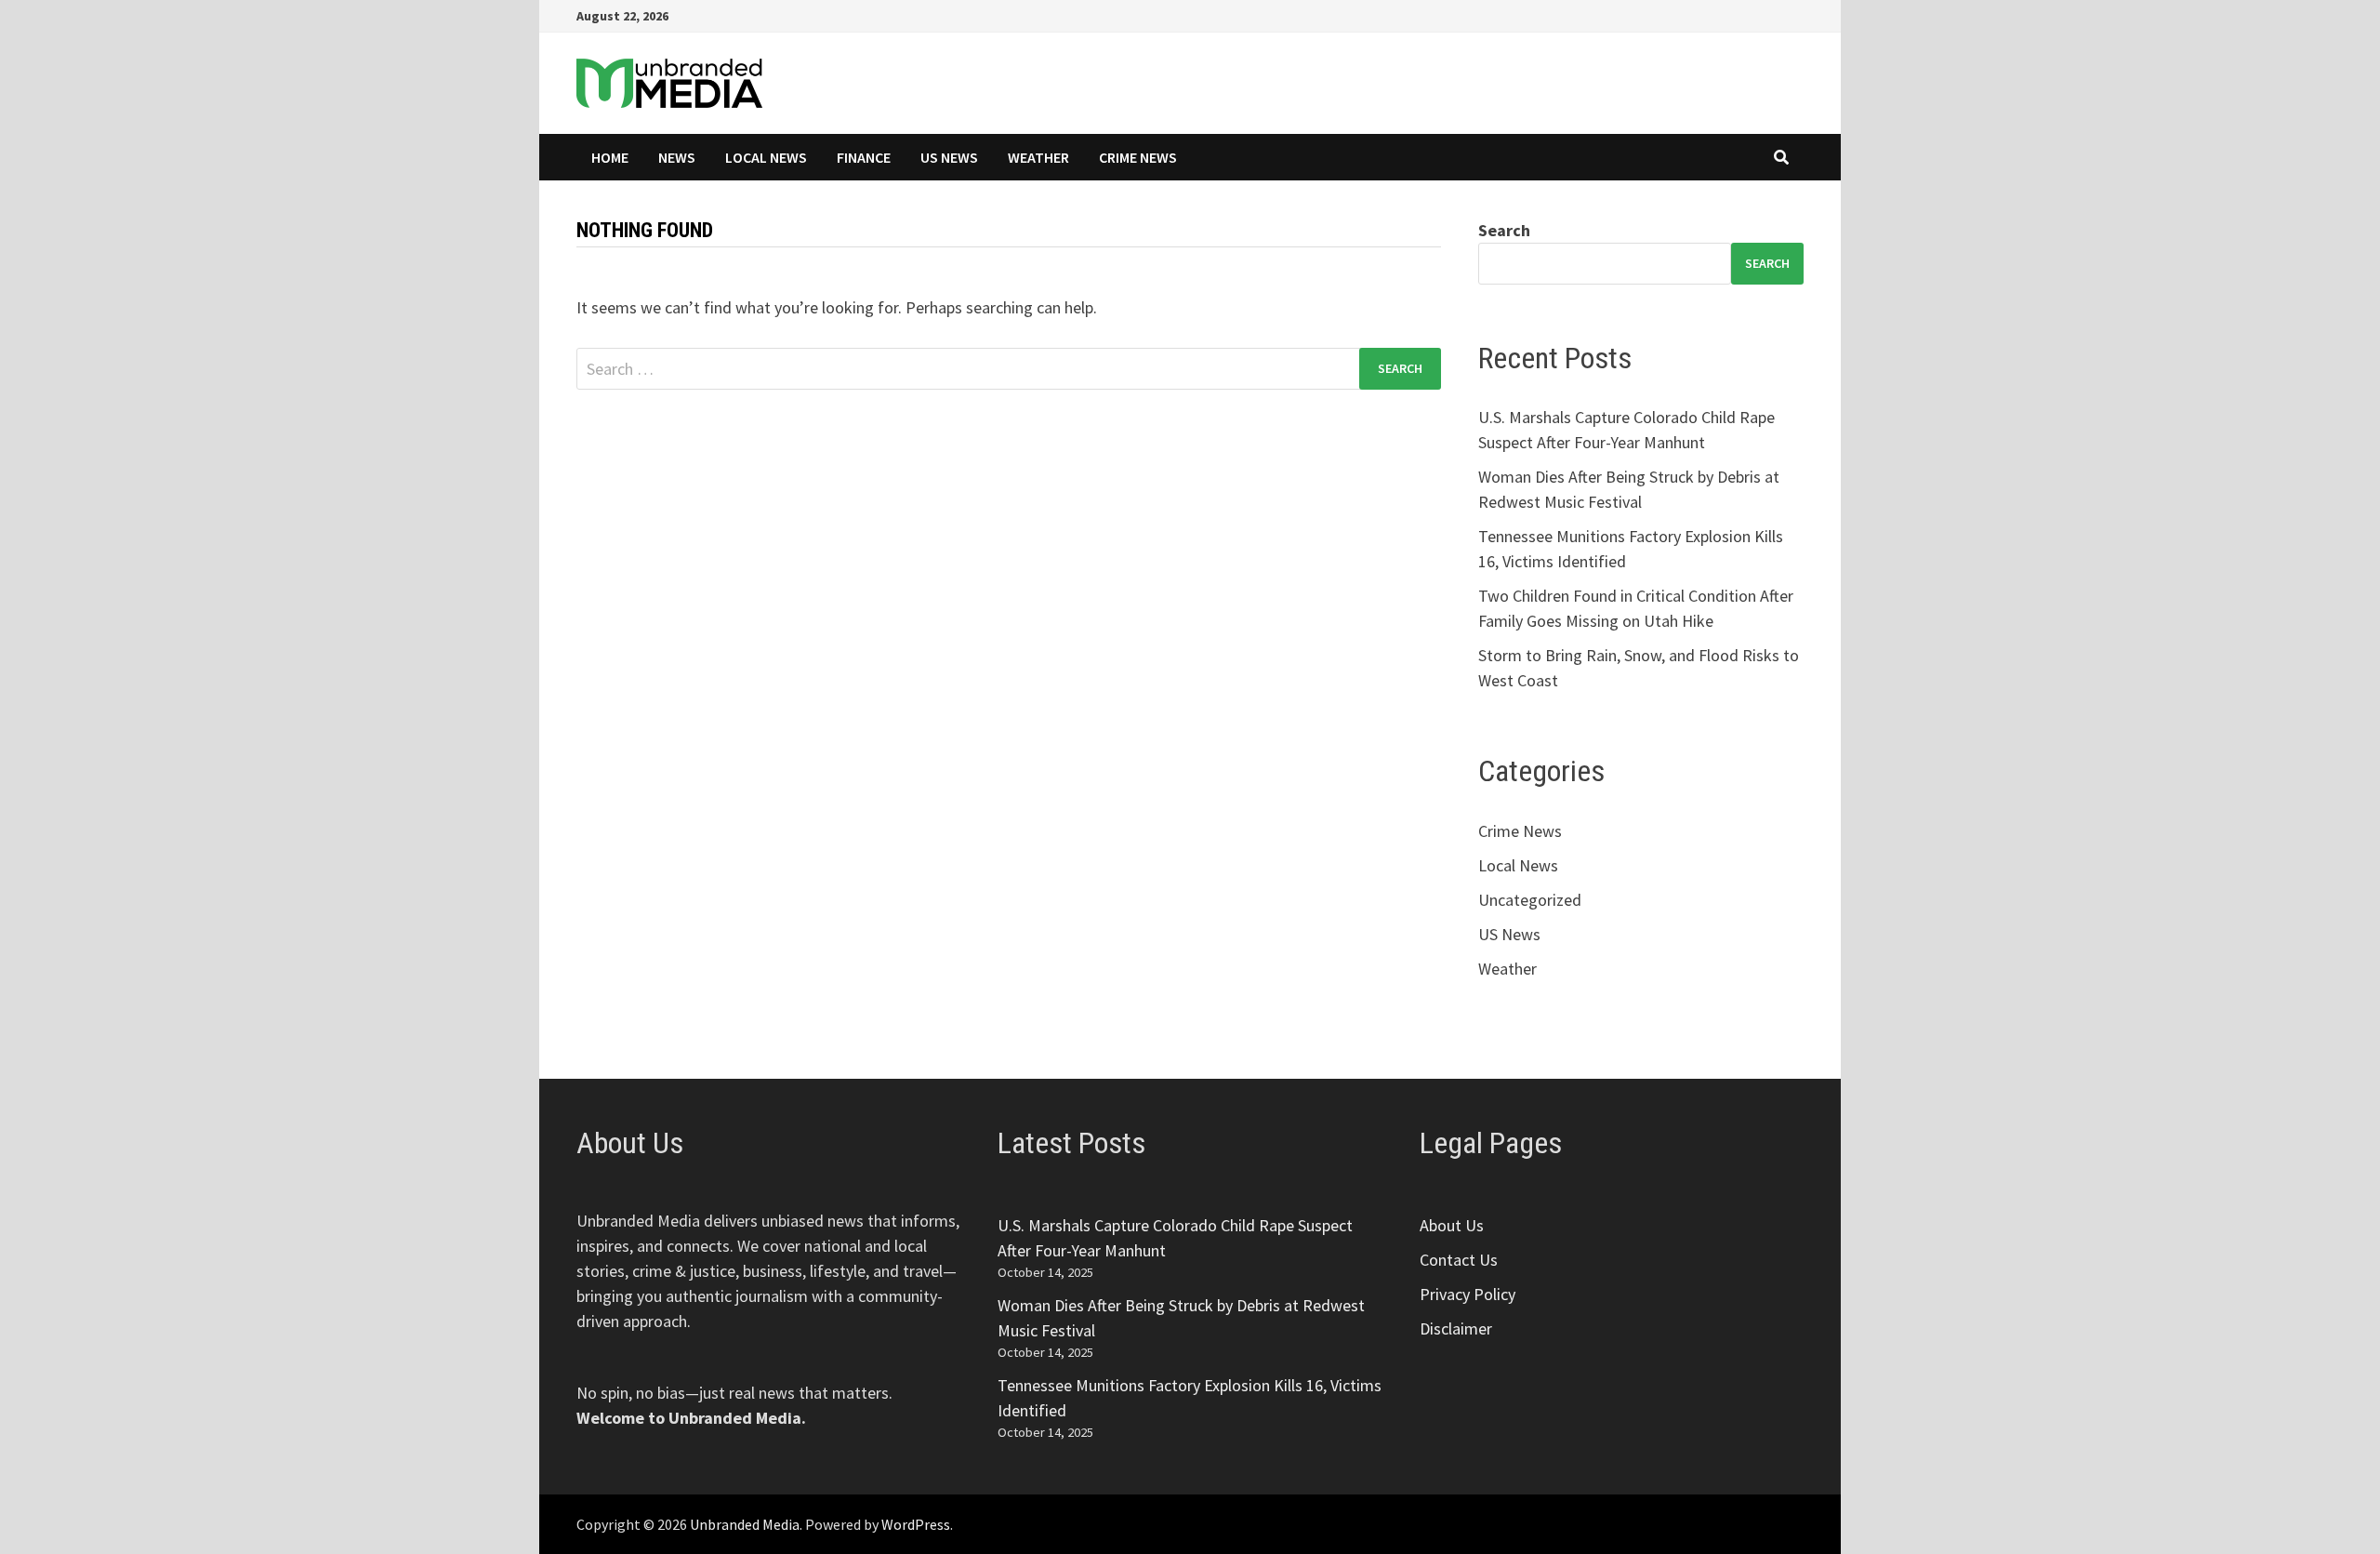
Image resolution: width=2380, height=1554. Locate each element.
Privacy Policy (1468, 1294)
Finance (864, 157)
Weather (1038, 157)
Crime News (1138, 157)
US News (949, 157)
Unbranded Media (745, 1524)
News (677, 157)
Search (1504, 230)
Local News (766, 157)
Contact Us (1459, 1260)
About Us (1452, 1225)
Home (610, 157)
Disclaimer (1456, 1328)
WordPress (916, 1524)
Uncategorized (1530, 900)
